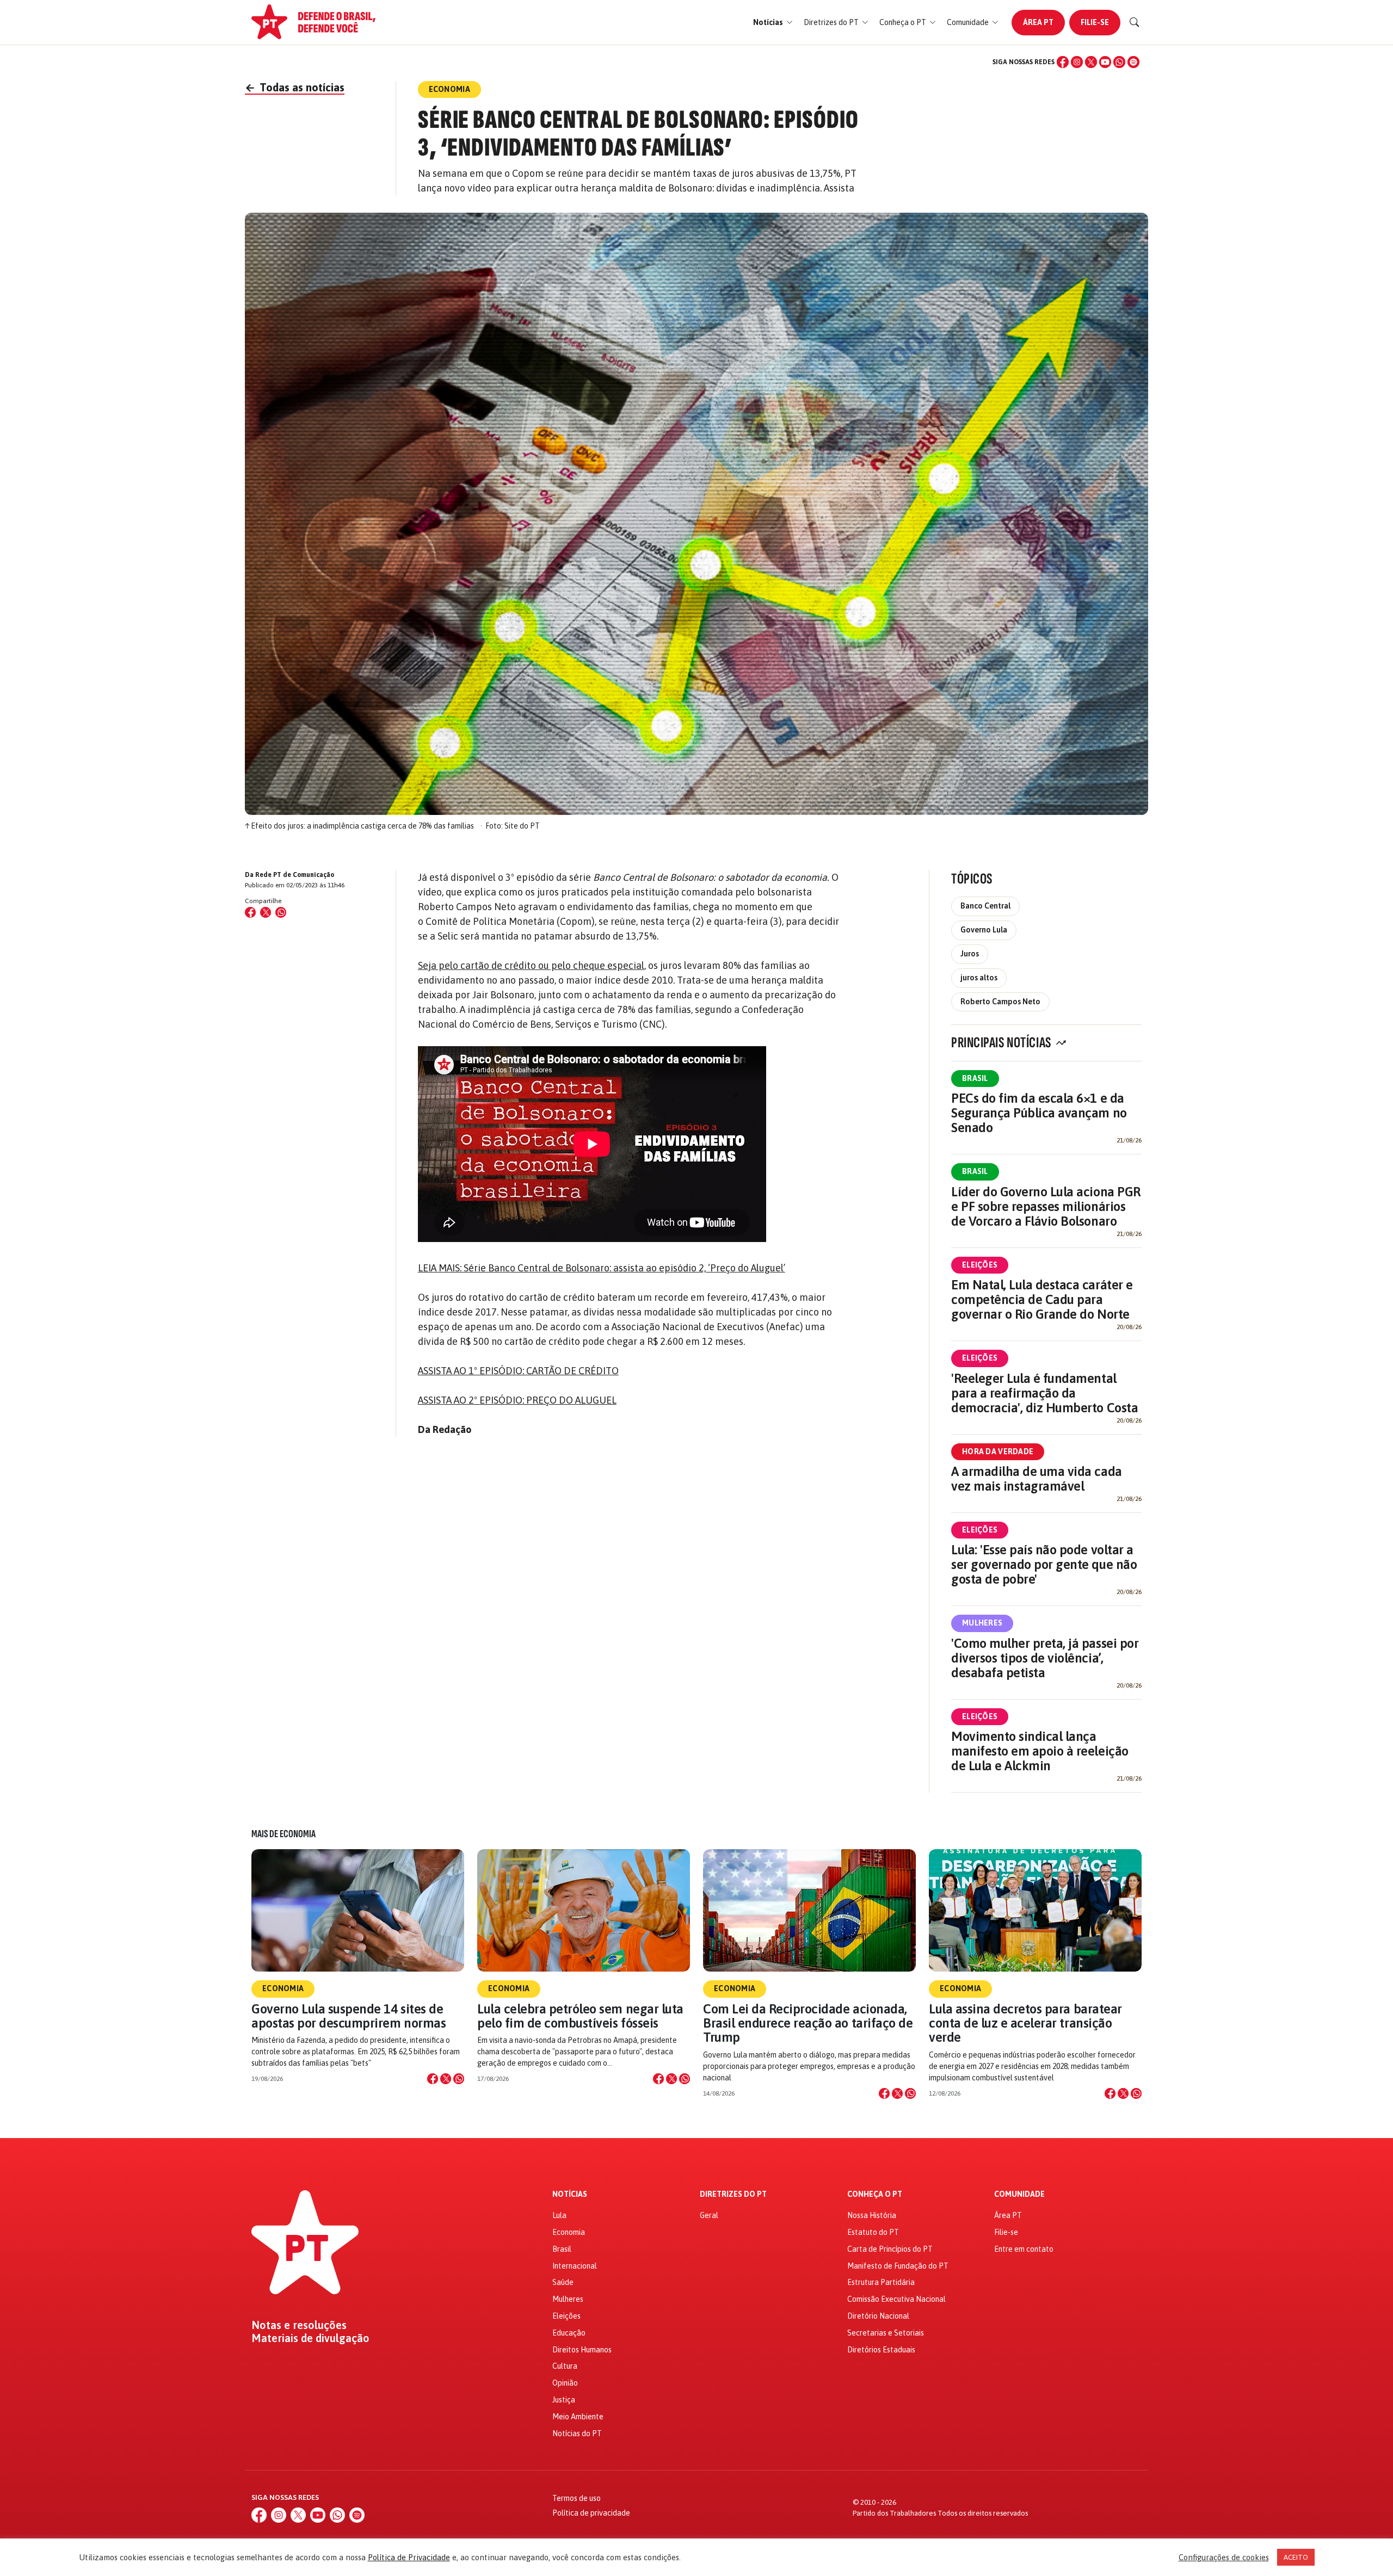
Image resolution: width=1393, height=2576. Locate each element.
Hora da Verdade (998, 1451)
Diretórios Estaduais (881, 2350)
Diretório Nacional (878, 2316)
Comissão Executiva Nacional (896, 2299)
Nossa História (872, 2215)
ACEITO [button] (1296, 2557)
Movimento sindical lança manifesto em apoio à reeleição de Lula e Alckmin (1040, 1751)
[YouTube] (1105, 62)
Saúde (563, 2282)
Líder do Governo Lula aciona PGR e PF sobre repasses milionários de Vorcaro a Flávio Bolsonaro (1046, 1206)
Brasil (975, 1078)
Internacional (575, 2266)
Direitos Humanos (582, 2350)
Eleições (980, 1265)
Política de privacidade (591, 2513)
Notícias (570, 2194)
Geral (709, 2215)
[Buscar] (1135, 22)
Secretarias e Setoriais (886, 2333)
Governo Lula (984, 930)
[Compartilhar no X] (446, 2079)
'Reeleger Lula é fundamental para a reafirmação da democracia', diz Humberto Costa (1044, 1393)
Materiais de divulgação (310, 2338)
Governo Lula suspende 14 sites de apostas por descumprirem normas (349, 2016)
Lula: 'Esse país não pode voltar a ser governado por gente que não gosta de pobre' (1044, 1564)
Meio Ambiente (578, 2417)
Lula (559, 2215)
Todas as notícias (295, 87)
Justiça (564, 2400)
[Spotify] (1133, 62)
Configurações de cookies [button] (1224, 2557)
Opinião (565, 2383)
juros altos (979, 978)
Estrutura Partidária (881, 2282)
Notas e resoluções (299, 2325)
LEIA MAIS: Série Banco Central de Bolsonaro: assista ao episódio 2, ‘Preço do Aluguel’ (602, 1268)
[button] (773, 23)
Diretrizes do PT (733, 2194)
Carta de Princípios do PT (890, 2249)
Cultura (565, 2366)
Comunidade (1019, 2194)
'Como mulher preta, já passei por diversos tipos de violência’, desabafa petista (1045, 1658)
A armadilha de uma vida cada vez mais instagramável (1037, 1479)
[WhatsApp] (1119, 62)
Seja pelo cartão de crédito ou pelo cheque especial (531, 965)
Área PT (1038, 22)
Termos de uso (577, 2498)
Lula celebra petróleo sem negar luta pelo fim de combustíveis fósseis (580, 2016)
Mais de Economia (283, 1834)
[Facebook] (1063, 62)
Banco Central (985, 906)
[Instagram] (1077, 62)
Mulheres (982, 1623)
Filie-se (1095, 22)
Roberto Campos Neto (1000, 1002)
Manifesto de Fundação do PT (898, 2266)
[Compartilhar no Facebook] (250, 912)
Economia (283, 1988)
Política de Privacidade (409, 2557)
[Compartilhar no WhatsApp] (281, 912)
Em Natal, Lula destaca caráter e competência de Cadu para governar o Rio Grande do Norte (1042, 1299)
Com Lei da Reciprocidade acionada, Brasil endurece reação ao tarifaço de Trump (808, 2023)
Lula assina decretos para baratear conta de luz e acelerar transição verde (1025, 2023)
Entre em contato (1024, 2249)
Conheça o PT (875, 2194)
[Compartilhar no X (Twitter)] (266, 912)
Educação (569, 2333)
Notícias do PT (577, 2433)
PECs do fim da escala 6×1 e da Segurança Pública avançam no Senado (1039, 1113)
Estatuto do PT (873, 2232)
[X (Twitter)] (1091, 62)
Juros (970, 954)
